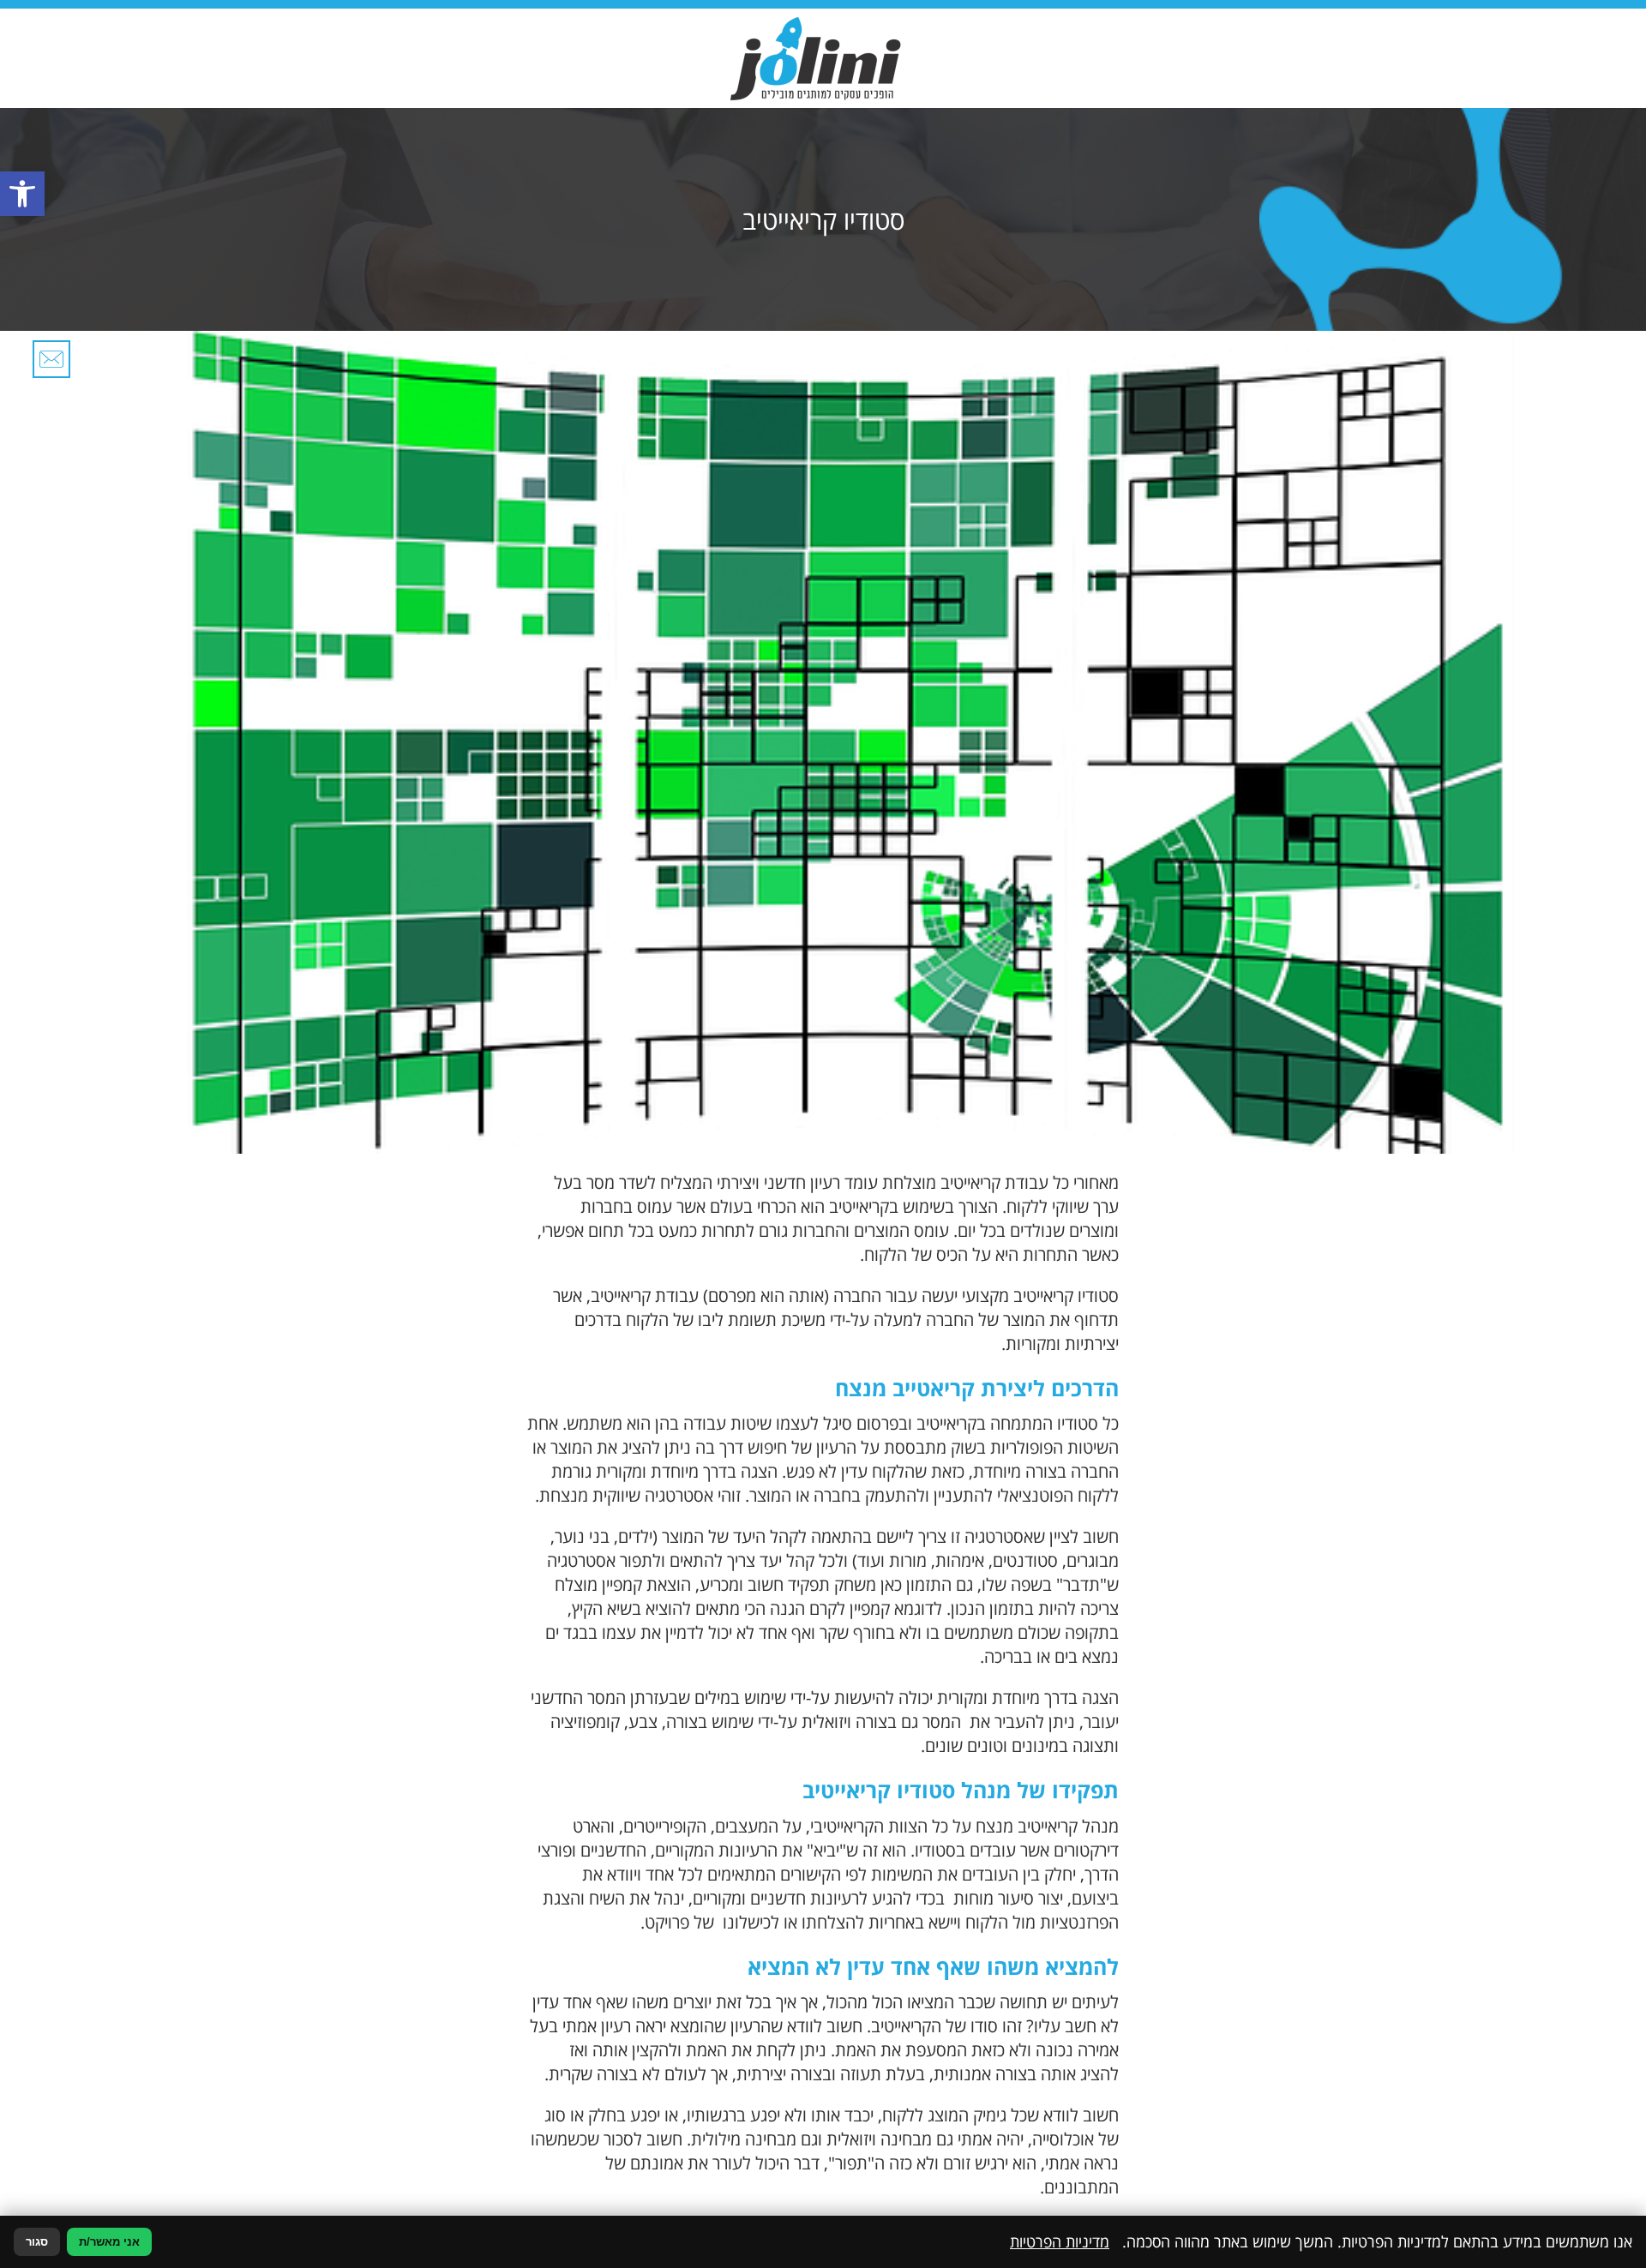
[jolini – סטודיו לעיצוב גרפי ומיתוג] (815, 58)
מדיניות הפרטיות (1060, 2241)
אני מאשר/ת (109, 2242)
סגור (37, 2242)
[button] (22, 194)
